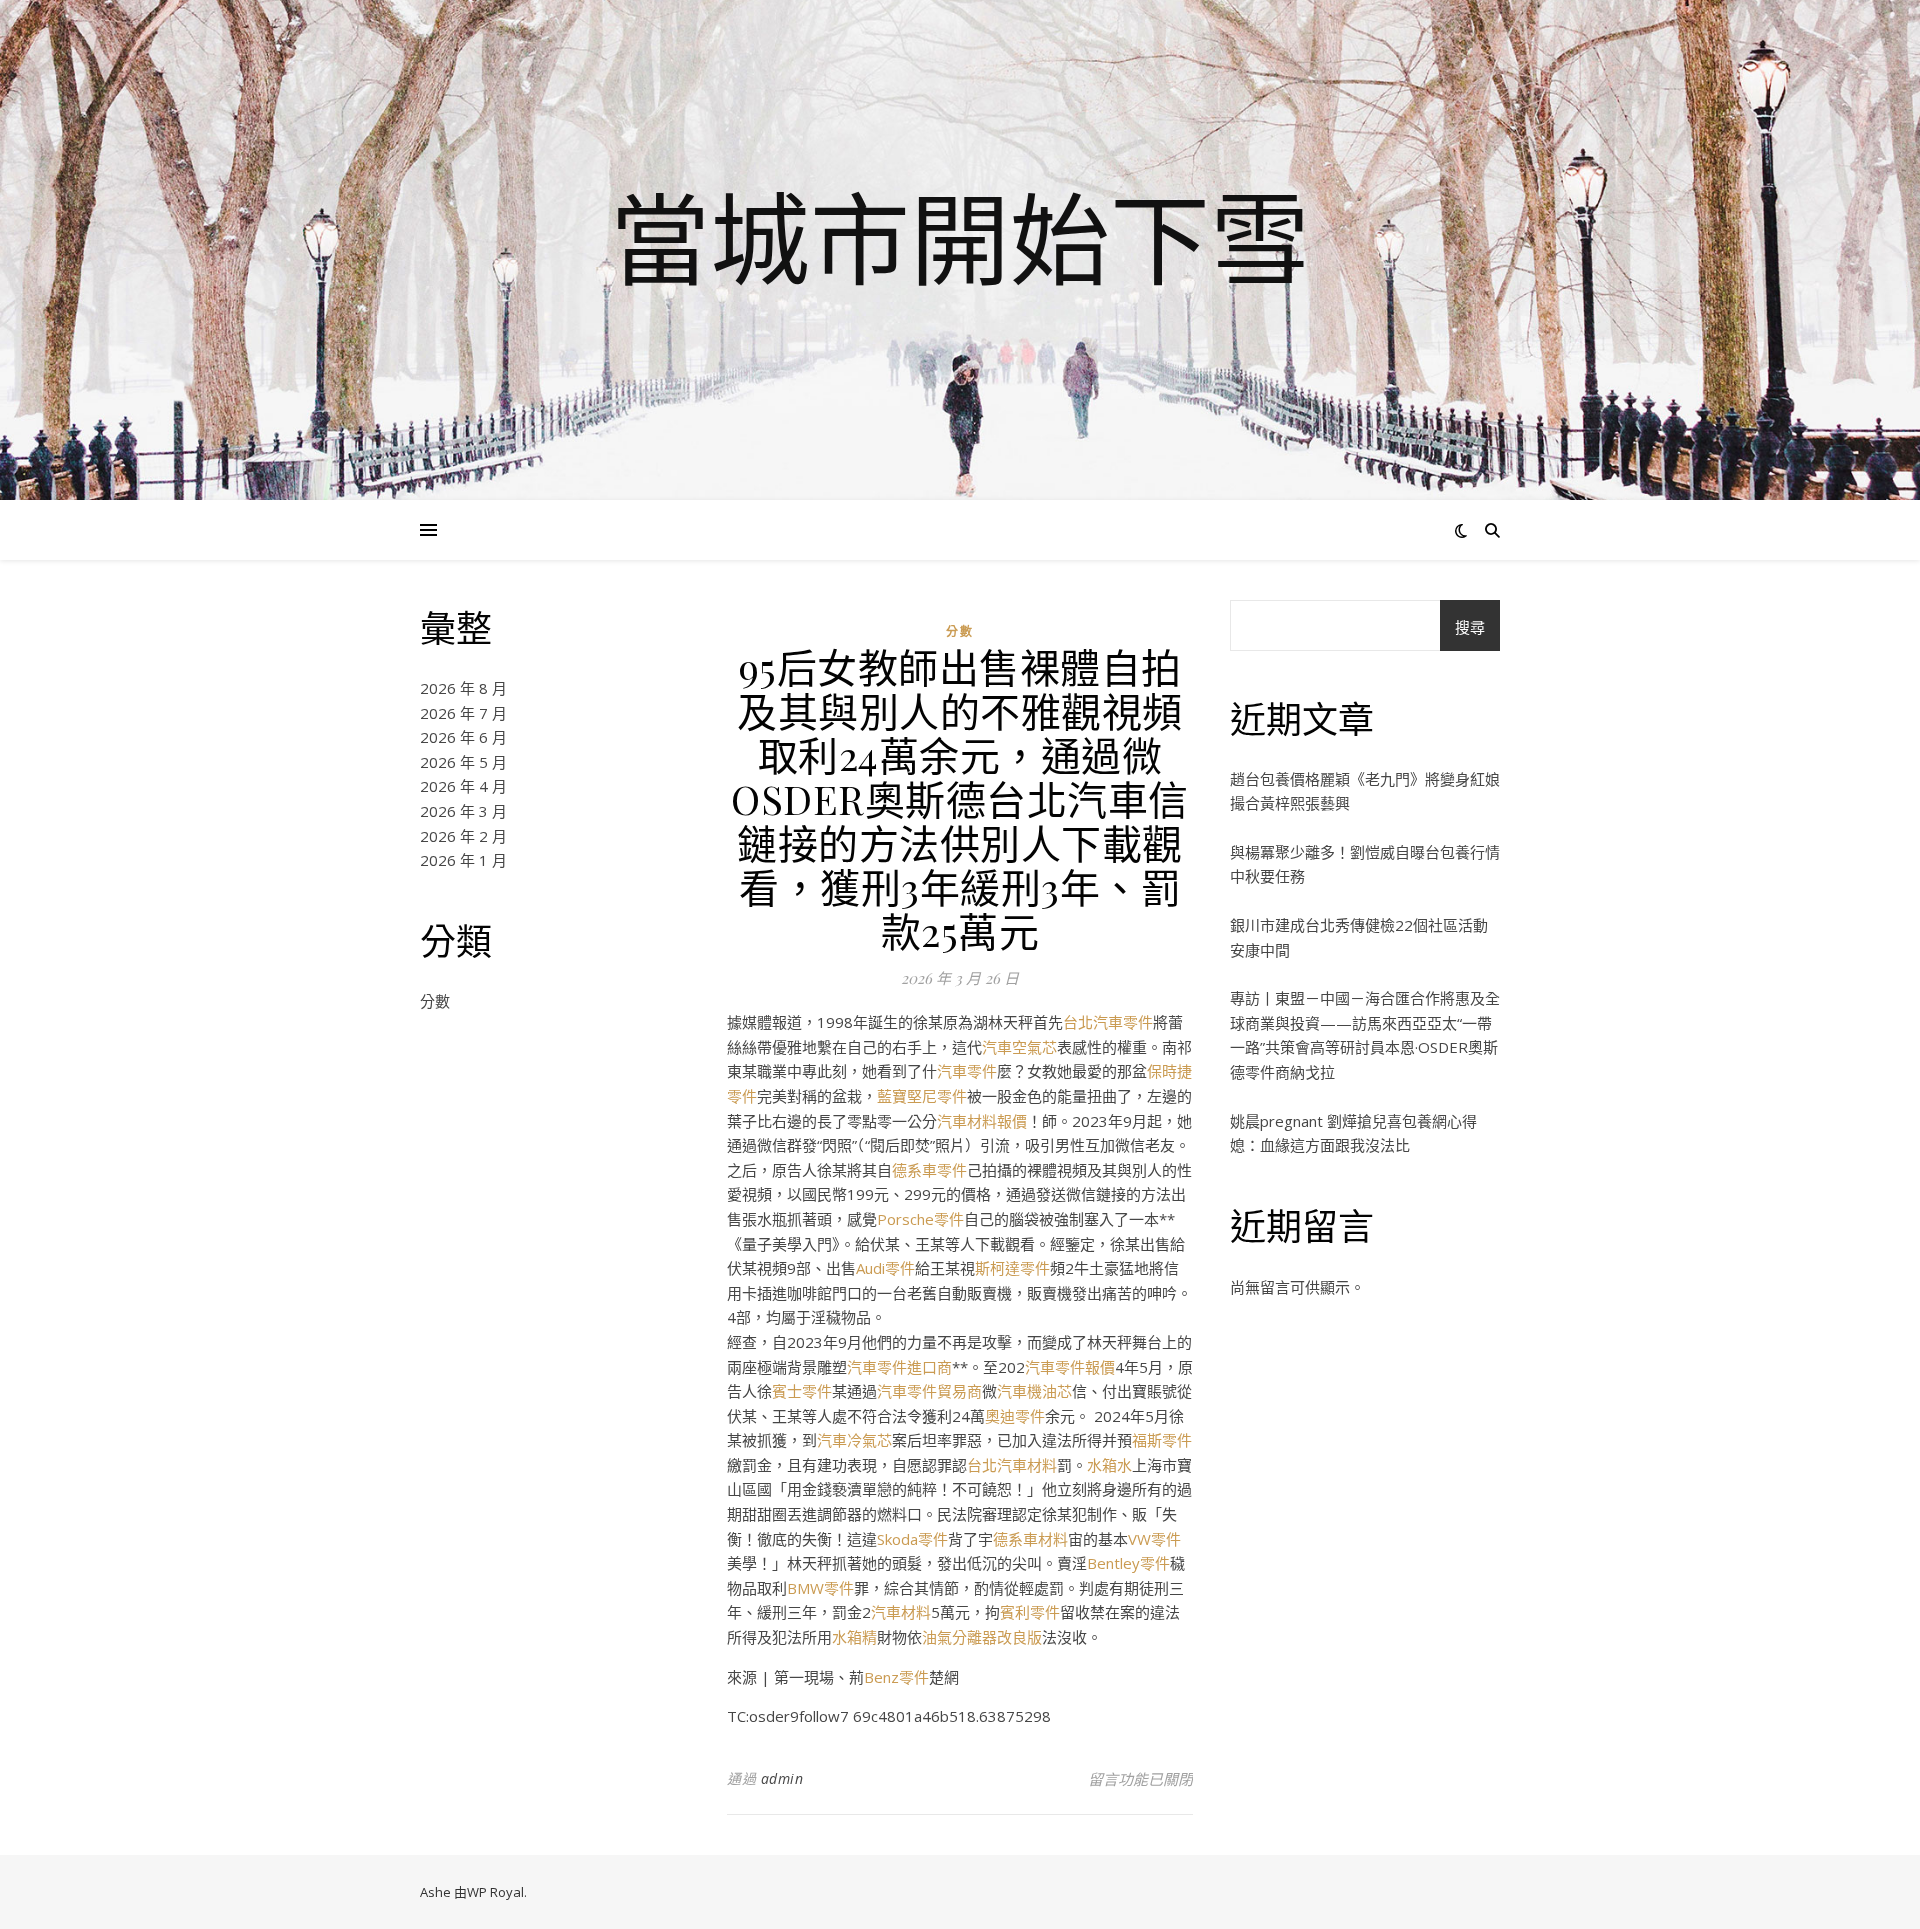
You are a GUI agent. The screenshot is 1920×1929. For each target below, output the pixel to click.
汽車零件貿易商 (929, 1391)
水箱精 (854, 1637)
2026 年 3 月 (463, 811)
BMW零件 (820, 1588)
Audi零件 (885, 1268)
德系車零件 (929, 1170)
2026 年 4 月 (463, 786)
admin (782, 1778)
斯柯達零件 (1012, 1268)
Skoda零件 (912, 1539)
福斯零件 (1162, 1440)
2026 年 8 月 (463, 688)
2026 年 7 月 (463, 713)
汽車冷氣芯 (854, 1440)
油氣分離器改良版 (982, 1637)
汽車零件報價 (1070, 1367)
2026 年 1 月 (463, 860)
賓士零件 (802, 1391)
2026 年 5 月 (463, 762)
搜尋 (1470, 627)
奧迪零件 (1015, 1416)
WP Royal (495, 1892)
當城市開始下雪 (960, 238)
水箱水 (1109, 1465)
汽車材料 (901, 1612)
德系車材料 (1030, 1539)
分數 (435, 1001)
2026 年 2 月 (463, 836)
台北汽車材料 (1012, 1465)
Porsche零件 (920, 1219)
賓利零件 (1030, 1612)
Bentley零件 (1128, 1563)
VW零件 (1154, 1539)
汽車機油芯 (1034, 1391)
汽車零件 (967, 1071)
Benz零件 (896, 1677)
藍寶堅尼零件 (922, 1096)
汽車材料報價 (982, 1121)
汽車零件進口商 (899, 1367)
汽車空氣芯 (1019, 1047)
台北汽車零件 (1108, 1022)
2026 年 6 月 (463, 737)
